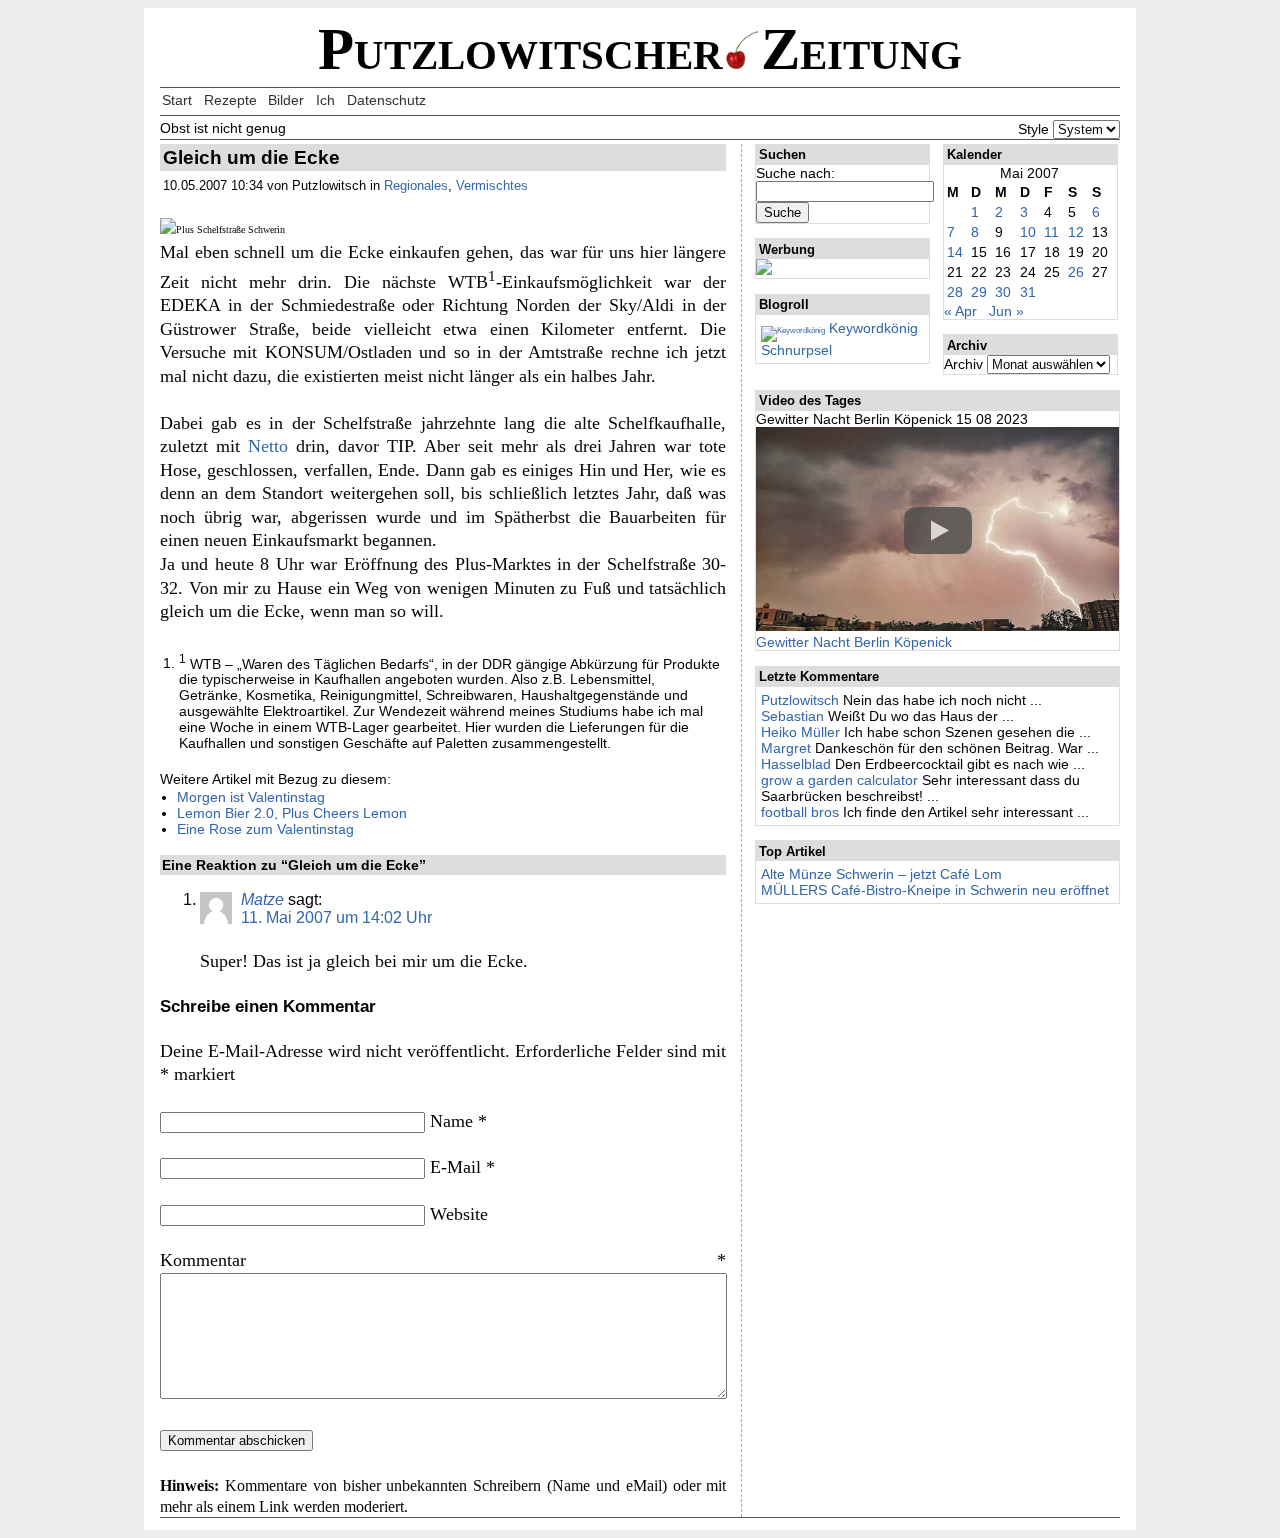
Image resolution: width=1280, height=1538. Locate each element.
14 (955, 252)
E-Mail (462, 1167)
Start (177, 100)
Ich (325, 100)
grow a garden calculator (839, 780)
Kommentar (443, 1260)
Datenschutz (386, 100)
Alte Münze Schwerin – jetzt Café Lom (881, 874)
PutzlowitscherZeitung (640, 49)
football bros (800, 812)
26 (1076, 272)
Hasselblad (796, 764)
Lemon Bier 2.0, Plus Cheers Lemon (292, 813)
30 (1003, 292)
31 (1028, 292)
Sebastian (792, 716)
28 (955, 292)
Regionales (416, 185)
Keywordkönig (871, 328)
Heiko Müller (800, 732)
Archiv (963, 364)
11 (1051, 232)
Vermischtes (492, 185)
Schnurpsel (796, 350)
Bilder (286, 100)
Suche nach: (795, 173)
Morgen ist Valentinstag (251, 797)
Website (459, 1214)
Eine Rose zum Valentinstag (265, 829)
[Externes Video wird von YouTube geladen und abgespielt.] (937, 530)
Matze (262, 899)
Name (458, 1121)
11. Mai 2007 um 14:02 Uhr (336, 917)
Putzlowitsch (800, 700)
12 (1076, 232)
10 (1028, 232)
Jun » (1006, 311)
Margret (786, 748)
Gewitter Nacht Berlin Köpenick (854, 642)
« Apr (960, 311)
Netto (268, 446)
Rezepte (230, 100)
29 (979, 292)
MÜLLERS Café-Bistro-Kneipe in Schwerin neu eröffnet (935, 890)
